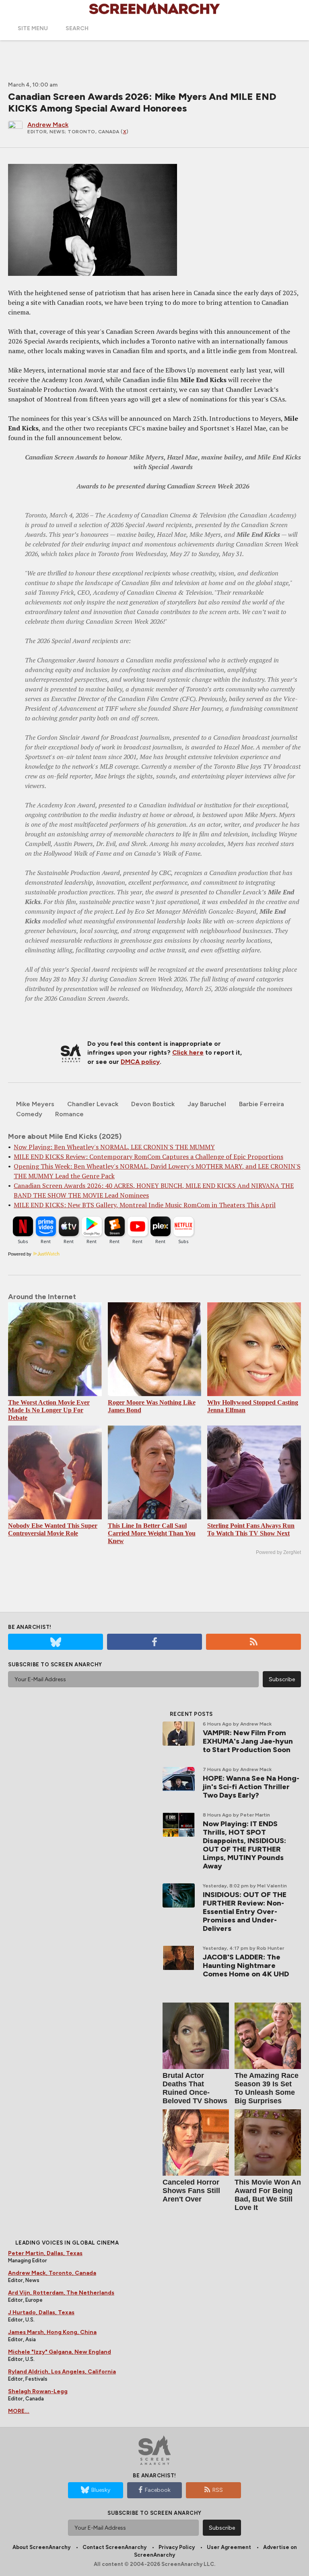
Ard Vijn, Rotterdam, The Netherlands (61, 2293)
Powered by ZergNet (278, 1552)
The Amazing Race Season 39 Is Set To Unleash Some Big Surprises (267, 2088)
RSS (218, 2490)
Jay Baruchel (207, 1104)
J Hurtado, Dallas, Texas (41, 2312)
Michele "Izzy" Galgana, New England (60, 2352)
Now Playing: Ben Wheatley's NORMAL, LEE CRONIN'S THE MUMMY (114, 1147)
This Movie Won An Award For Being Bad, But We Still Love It (268, 2195)
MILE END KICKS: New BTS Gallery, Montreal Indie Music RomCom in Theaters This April (145, 1205)
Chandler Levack (93, 1104)
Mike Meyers (35, 1104)
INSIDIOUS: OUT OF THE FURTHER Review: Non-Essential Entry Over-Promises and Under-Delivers (245, 1912)
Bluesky (101, 2490)
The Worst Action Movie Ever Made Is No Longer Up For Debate (49, 1410)
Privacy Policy (177, 2547)
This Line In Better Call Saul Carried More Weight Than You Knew (152, 1533)
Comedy (29, 1114)
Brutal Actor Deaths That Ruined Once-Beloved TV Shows (195, 2088)
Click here (188, 1052)
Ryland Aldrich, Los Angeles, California (62, 2372)
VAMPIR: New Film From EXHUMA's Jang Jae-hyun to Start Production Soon (248, 1741)
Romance (69, 1114)
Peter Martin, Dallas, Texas (45, 2253)
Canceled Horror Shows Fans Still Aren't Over (191, 2191)
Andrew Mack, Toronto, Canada (52, 2273)
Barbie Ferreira (262, 1104)
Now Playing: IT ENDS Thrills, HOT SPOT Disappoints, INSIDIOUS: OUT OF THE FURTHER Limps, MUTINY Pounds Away (244, 1845)
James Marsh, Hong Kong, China (52, 2332)
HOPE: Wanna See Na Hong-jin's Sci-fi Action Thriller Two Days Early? (251, 1787)
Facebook (158, 2490)
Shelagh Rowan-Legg (38, 2391)
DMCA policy (140, 1062)
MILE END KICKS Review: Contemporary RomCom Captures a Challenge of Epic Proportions (148, 1157)
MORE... (19, 2411)
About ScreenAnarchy (41, 2547)
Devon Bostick (153, 1104)
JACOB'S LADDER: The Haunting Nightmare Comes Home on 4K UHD (246, 1966)
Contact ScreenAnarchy (114, 2547)
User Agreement (229, 2547)
